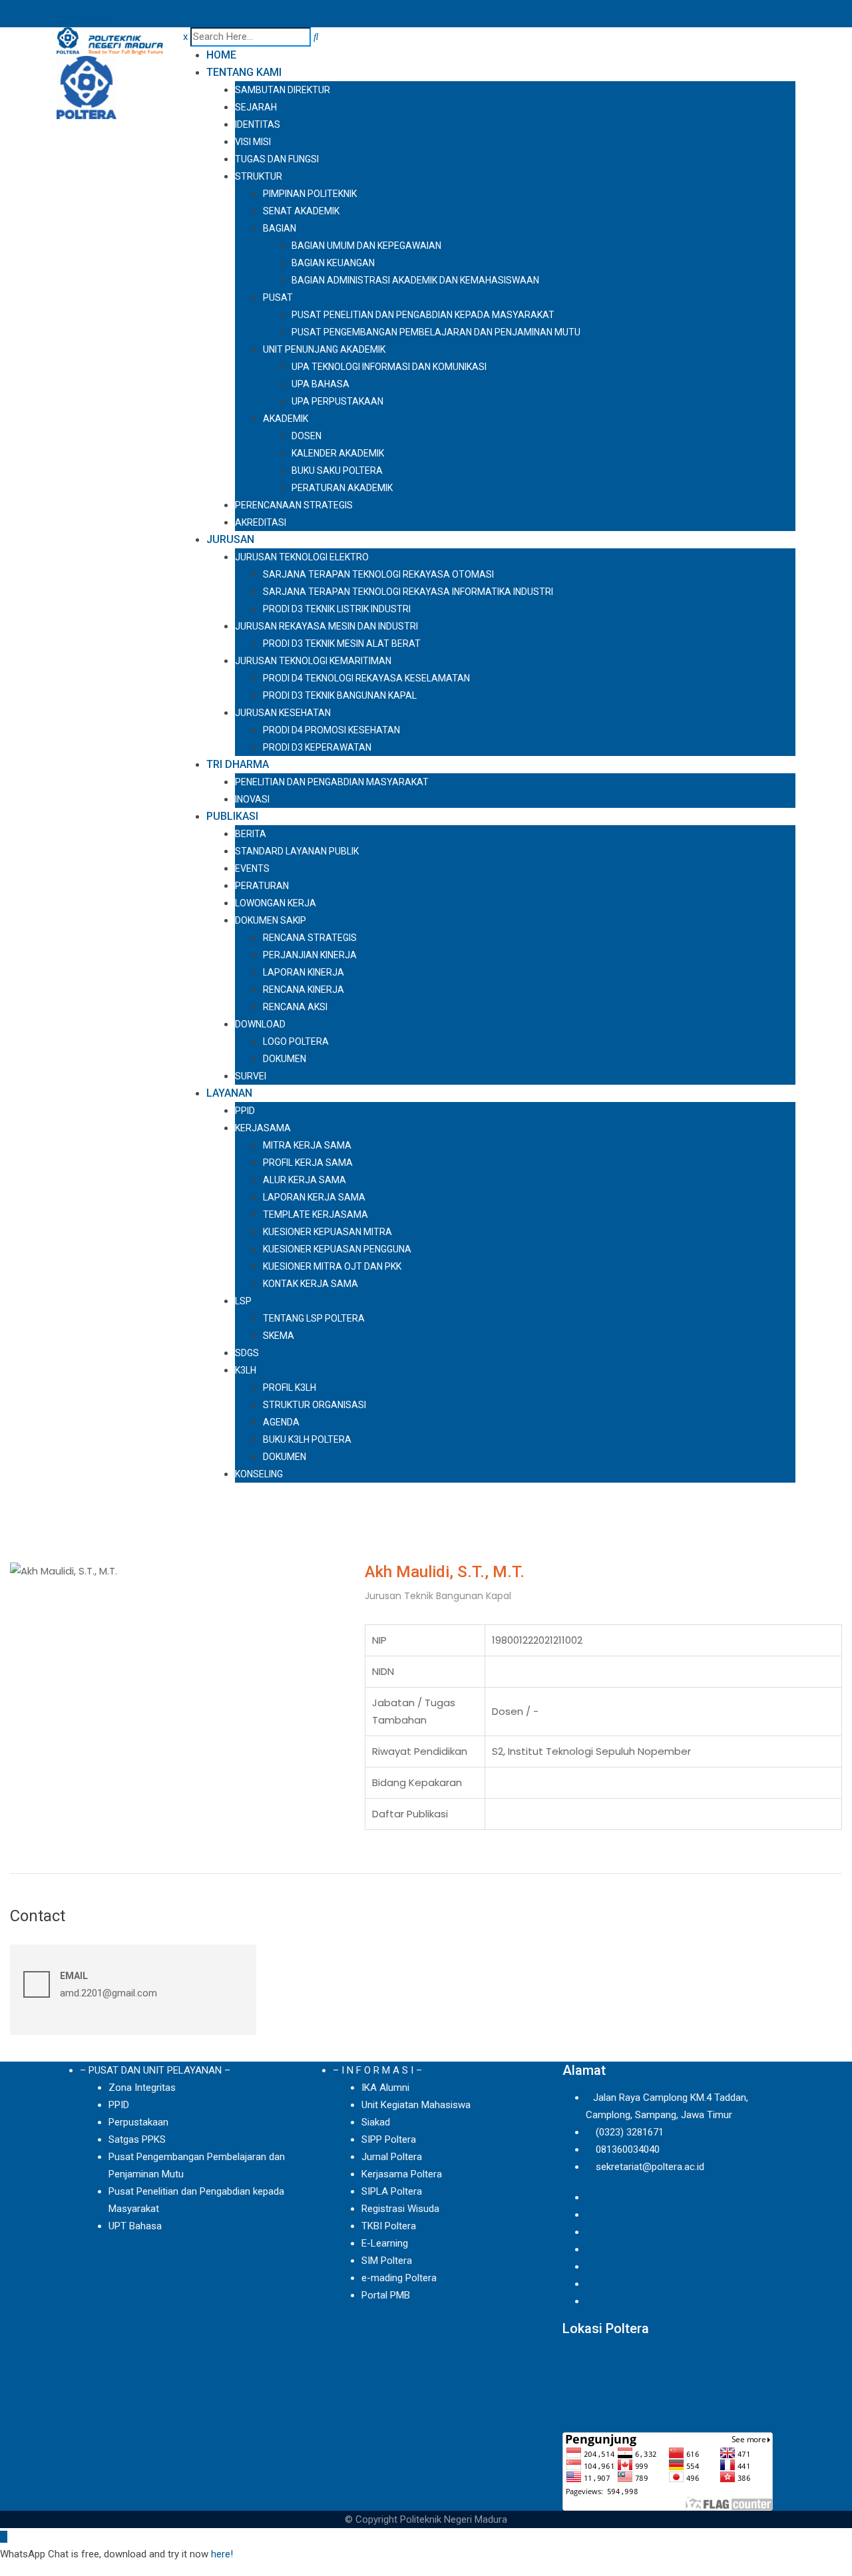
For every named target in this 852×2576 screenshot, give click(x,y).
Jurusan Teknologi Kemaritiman (313, 661)
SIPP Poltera (389, 2139)
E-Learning (385, 2243)
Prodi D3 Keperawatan (317, 747)
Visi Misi (253, 142)
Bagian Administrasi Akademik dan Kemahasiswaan (415, 280)
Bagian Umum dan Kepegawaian (366, 246)
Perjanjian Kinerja (310, 955)
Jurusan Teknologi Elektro (302, 557)
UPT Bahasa (135, 2226)
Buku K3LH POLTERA (307, 1439)
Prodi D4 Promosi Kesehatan (331, 730)
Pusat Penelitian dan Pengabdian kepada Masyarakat (423, 315)
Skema (279, 1336)
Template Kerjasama (316, 1214)
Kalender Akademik (338, 453)
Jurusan (230, 539)
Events (252, 868)
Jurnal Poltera (392, 2157)
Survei (251, 1076)
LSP (243, 1301)
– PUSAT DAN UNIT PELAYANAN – (155, 2070)
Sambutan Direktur (283, 90)
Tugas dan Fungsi (277, 159)
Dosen (307, 436)
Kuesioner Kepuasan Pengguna (337, 1249)
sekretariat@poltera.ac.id (650, 2167)
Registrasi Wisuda (400, 2209)
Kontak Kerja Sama (311, 1284)
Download (260, 1024)
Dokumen (285, 1059)
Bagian (280, 228)
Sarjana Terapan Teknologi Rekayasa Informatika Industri (408, 592)
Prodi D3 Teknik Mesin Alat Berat (342, 644)
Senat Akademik (301, 211)
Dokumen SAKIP (271, 920)
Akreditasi (261, 522)
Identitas (258, 124)
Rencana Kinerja (304, 990)
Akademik (286, 419)
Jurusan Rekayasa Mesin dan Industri (326, 626)
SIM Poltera (387, 2261)
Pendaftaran (84, 19)
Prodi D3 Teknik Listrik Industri (337, 609)
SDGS (247, 1353)
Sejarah (256, 107)
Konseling (259, 1474)
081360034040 (628, 2149)
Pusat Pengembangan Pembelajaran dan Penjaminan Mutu (436, 332)
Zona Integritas (142, 2088)
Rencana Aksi (295, 1007)
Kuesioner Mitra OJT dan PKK (332, 1266)
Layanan (229, 1093)
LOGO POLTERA (296, 1041)
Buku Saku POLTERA (337, 470)
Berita (251, 834)
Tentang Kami (244, 72)
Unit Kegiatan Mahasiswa (416, 2105)
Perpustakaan (138, 2122)
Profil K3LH (290, 1387)
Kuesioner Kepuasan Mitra (327, 1232)
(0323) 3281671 (630, 2132)
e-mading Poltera (399, 2278)
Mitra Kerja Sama (307, 1145)
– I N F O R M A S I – (377, 2070)
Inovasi (252, 799)
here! (222, 2554)
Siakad (376, 2122)
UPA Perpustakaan (337, 401)
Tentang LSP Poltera (314, 1318)
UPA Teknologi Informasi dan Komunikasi (389, 367)
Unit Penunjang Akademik (324, 349)
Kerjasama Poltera (402, 2174)
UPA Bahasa (320, 384)
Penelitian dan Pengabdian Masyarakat (332, 782)
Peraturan (262, 886)
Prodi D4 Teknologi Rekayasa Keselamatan (366, 678)
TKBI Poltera (389, 2226)
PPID (245, 1111)
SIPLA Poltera (392, 2191)
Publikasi (232, 816)
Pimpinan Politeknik (310, 194)
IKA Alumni (385, 2088)
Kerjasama (263, 1128)
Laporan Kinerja (304, 972)
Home (221, 55)
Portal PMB (386, 2295)
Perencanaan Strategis (294, 505)
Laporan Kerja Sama (314, 1197)
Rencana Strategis (310, 938)
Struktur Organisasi (315, 1405)
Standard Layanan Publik (297, 851)
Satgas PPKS (137, 2139)
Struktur (259, 176)
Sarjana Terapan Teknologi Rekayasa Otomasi (378, 574)
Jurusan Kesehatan (283, 713)
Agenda (281, 1422)
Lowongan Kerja (276, 903)
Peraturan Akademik (342, 488)
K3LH (246, 1370)
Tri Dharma (238, 764)
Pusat (278, 297)
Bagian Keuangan (333, 263)
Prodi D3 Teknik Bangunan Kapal (340, 695)
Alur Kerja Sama (305, 1180)
